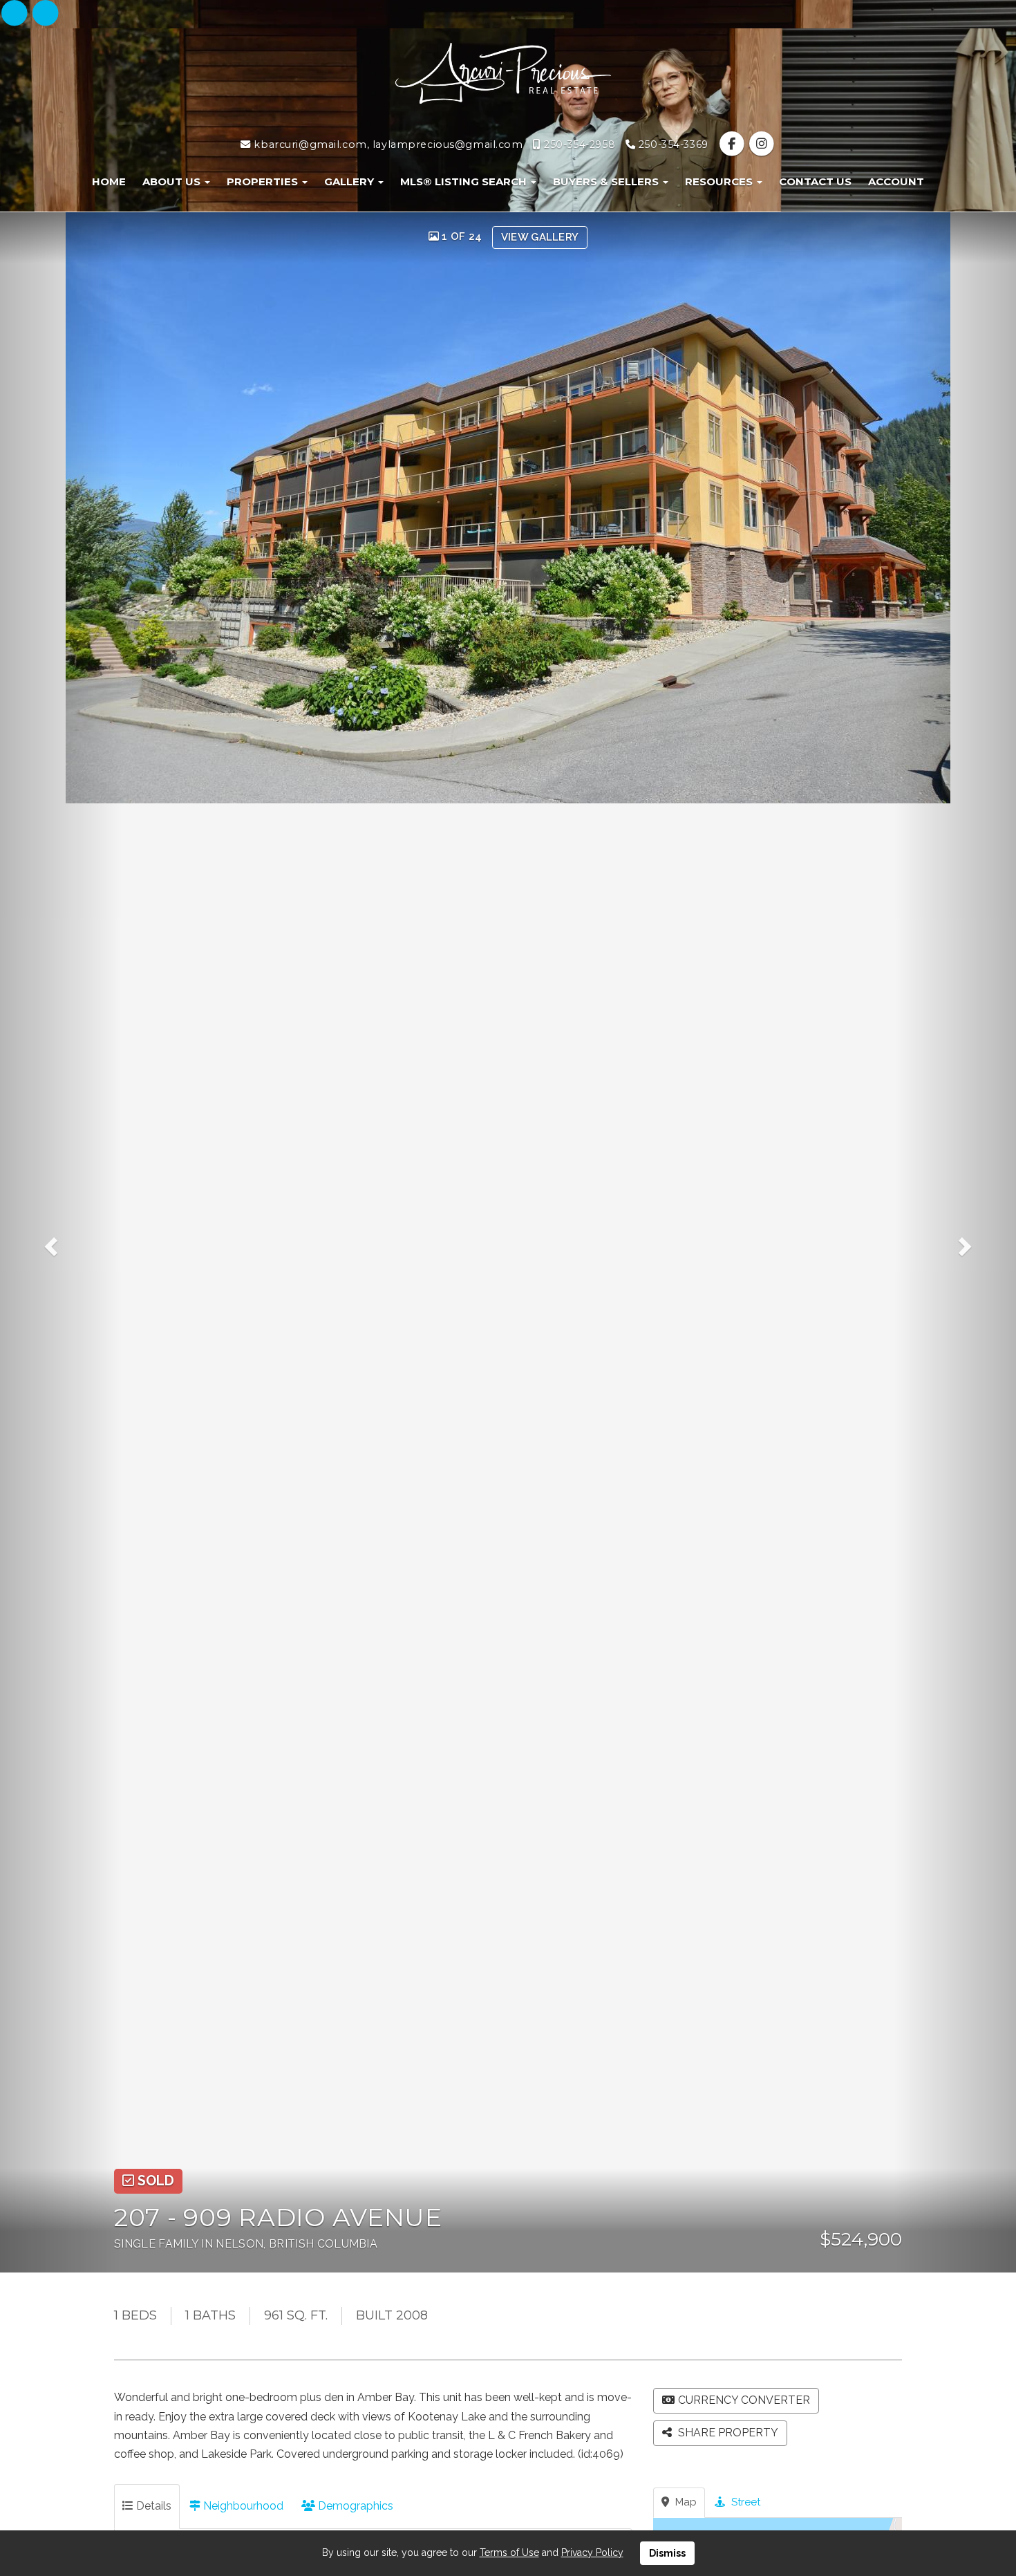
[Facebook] (16, 14)
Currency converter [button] (744, 2400)
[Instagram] (45, 14)
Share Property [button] (727, 2433)
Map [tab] (685, 2502)
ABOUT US (173, 181)
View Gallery (540, 237)
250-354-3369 (671, 144)
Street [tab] (744, 2502)
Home (109, 181)
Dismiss (667, 2553)
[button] (61, 1243)
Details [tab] (152, 2506)
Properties (264, 181)
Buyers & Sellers (607, 181)
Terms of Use (509, 2552)
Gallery (350, 181)
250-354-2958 (578, 144)
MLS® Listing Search (465, 181)
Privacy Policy (592, 2552)
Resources (720, 181)
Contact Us (815, 181)
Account (896, 181)
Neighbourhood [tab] (242, 2506)
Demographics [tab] (354, 2506)
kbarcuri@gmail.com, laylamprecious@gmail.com (387, 144)
